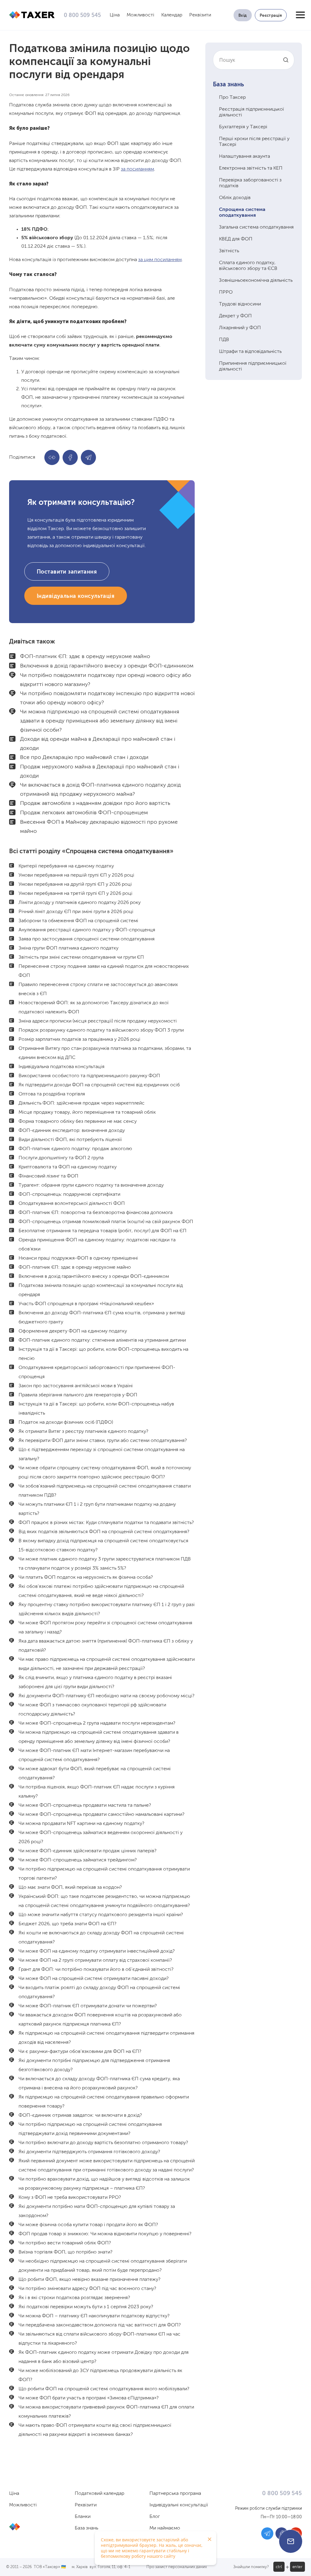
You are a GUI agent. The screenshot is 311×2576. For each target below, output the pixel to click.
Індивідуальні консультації (179, 2505)
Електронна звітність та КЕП (251, 168)
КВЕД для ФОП (236, 239)
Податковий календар (99, 2494)
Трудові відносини (240, 304)
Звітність (229, 251)
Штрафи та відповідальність (250, 352)
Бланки (83, 2517)
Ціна (115, 15)
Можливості (140, 15)
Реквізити (200, 15)
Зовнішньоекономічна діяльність (256, 281)
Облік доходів (235, 198)
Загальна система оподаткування (256, 227)
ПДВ (224, 340)
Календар (172, 15)
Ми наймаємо (165, 2528)
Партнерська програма (175, 2494)
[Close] (210, 2539)
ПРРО (226, 292)
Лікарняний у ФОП (240, 328)
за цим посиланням (160, 260)
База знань (228, 85)
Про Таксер (232, 98)
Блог (155, 2517)
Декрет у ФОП (235, 316)
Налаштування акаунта (244, 157)
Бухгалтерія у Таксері (243, 127)
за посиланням (137, 169)
